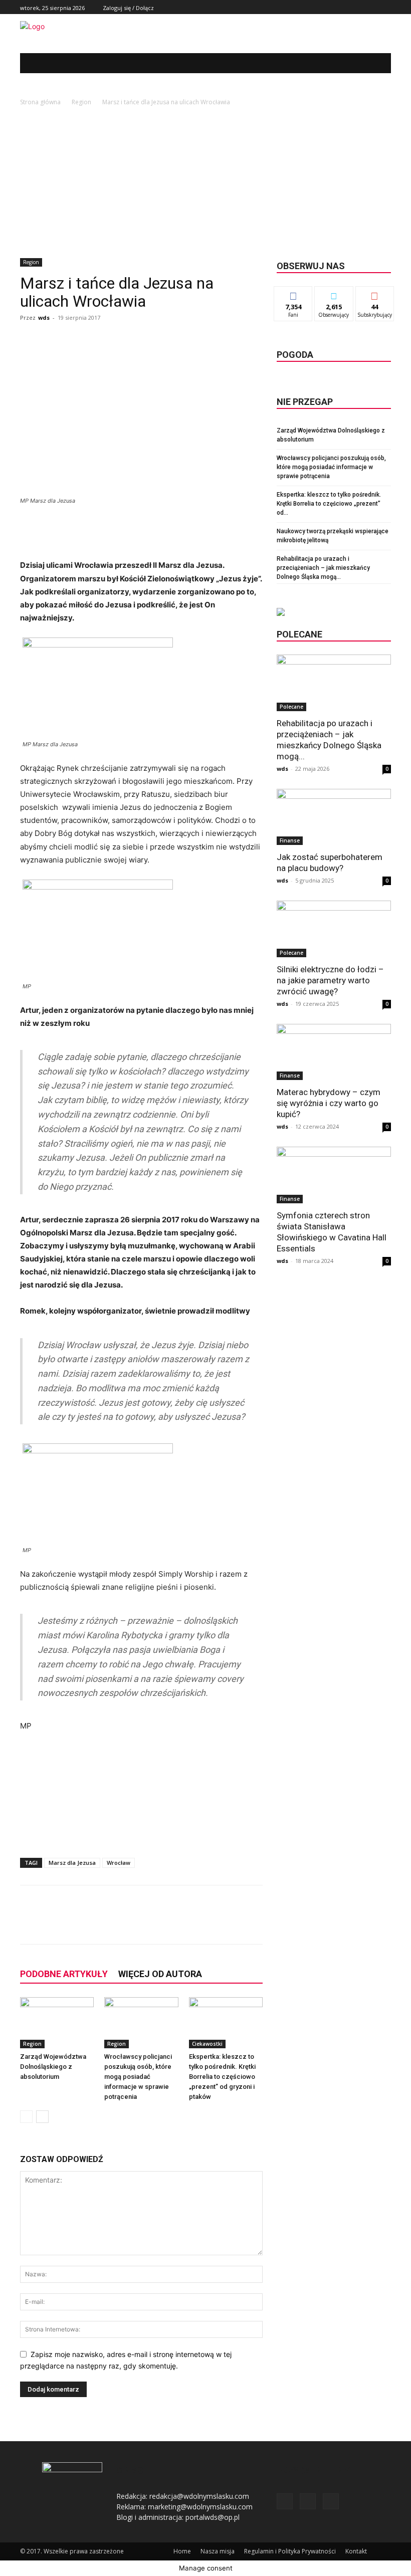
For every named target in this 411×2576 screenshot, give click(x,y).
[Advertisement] (205, 183)
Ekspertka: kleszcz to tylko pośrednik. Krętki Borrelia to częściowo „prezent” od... (329, 504)
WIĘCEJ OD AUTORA (160, 1974)
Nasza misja (218, 2551)
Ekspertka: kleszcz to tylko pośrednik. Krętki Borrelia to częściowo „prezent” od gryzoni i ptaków (222, 2077)
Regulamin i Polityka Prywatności (290, 2551)
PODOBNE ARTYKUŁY (64, 1974)
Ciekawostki (207, 2044)
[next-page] (42, 2117)
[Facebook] (363, 7)
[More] (187, 1923)
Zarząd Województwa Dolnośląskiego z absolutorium (53, 2067)
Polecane (291, 707)
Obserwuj (334, 294)
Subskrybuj (375, 294)
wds (44, 317)
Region (81, 102)
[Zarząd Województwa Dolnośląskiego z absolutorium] (57, 2022)
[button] (376, 63)
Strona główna (40, 102)
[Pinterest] (140, 1923)
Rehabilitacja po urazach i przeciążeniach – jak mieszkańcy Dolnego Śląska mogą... (323, 568)
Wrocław (119, 1863)
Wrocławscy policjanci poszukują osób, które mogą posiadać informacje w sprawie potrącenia (138, 2077)
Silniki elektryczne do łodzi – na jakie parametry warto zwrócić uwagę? (330, 980)
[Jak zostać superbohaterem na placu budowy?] (334, 817)
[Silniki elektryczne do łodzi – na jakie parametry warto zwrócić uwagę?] (334, 929)
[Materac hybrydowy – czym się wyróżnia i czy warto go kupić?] (334, 1052)
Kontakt (356, 2551)
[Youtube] (385, 7)
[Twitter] (374, 7)
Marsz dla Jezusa (72, 1863)
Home (182, 2551)
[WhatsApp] (163, 1923)
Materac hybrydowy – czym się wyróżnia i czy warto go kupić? (329, 1103)
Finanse (290, 840)
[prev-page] (26, 2117)
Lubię (293, 294)
